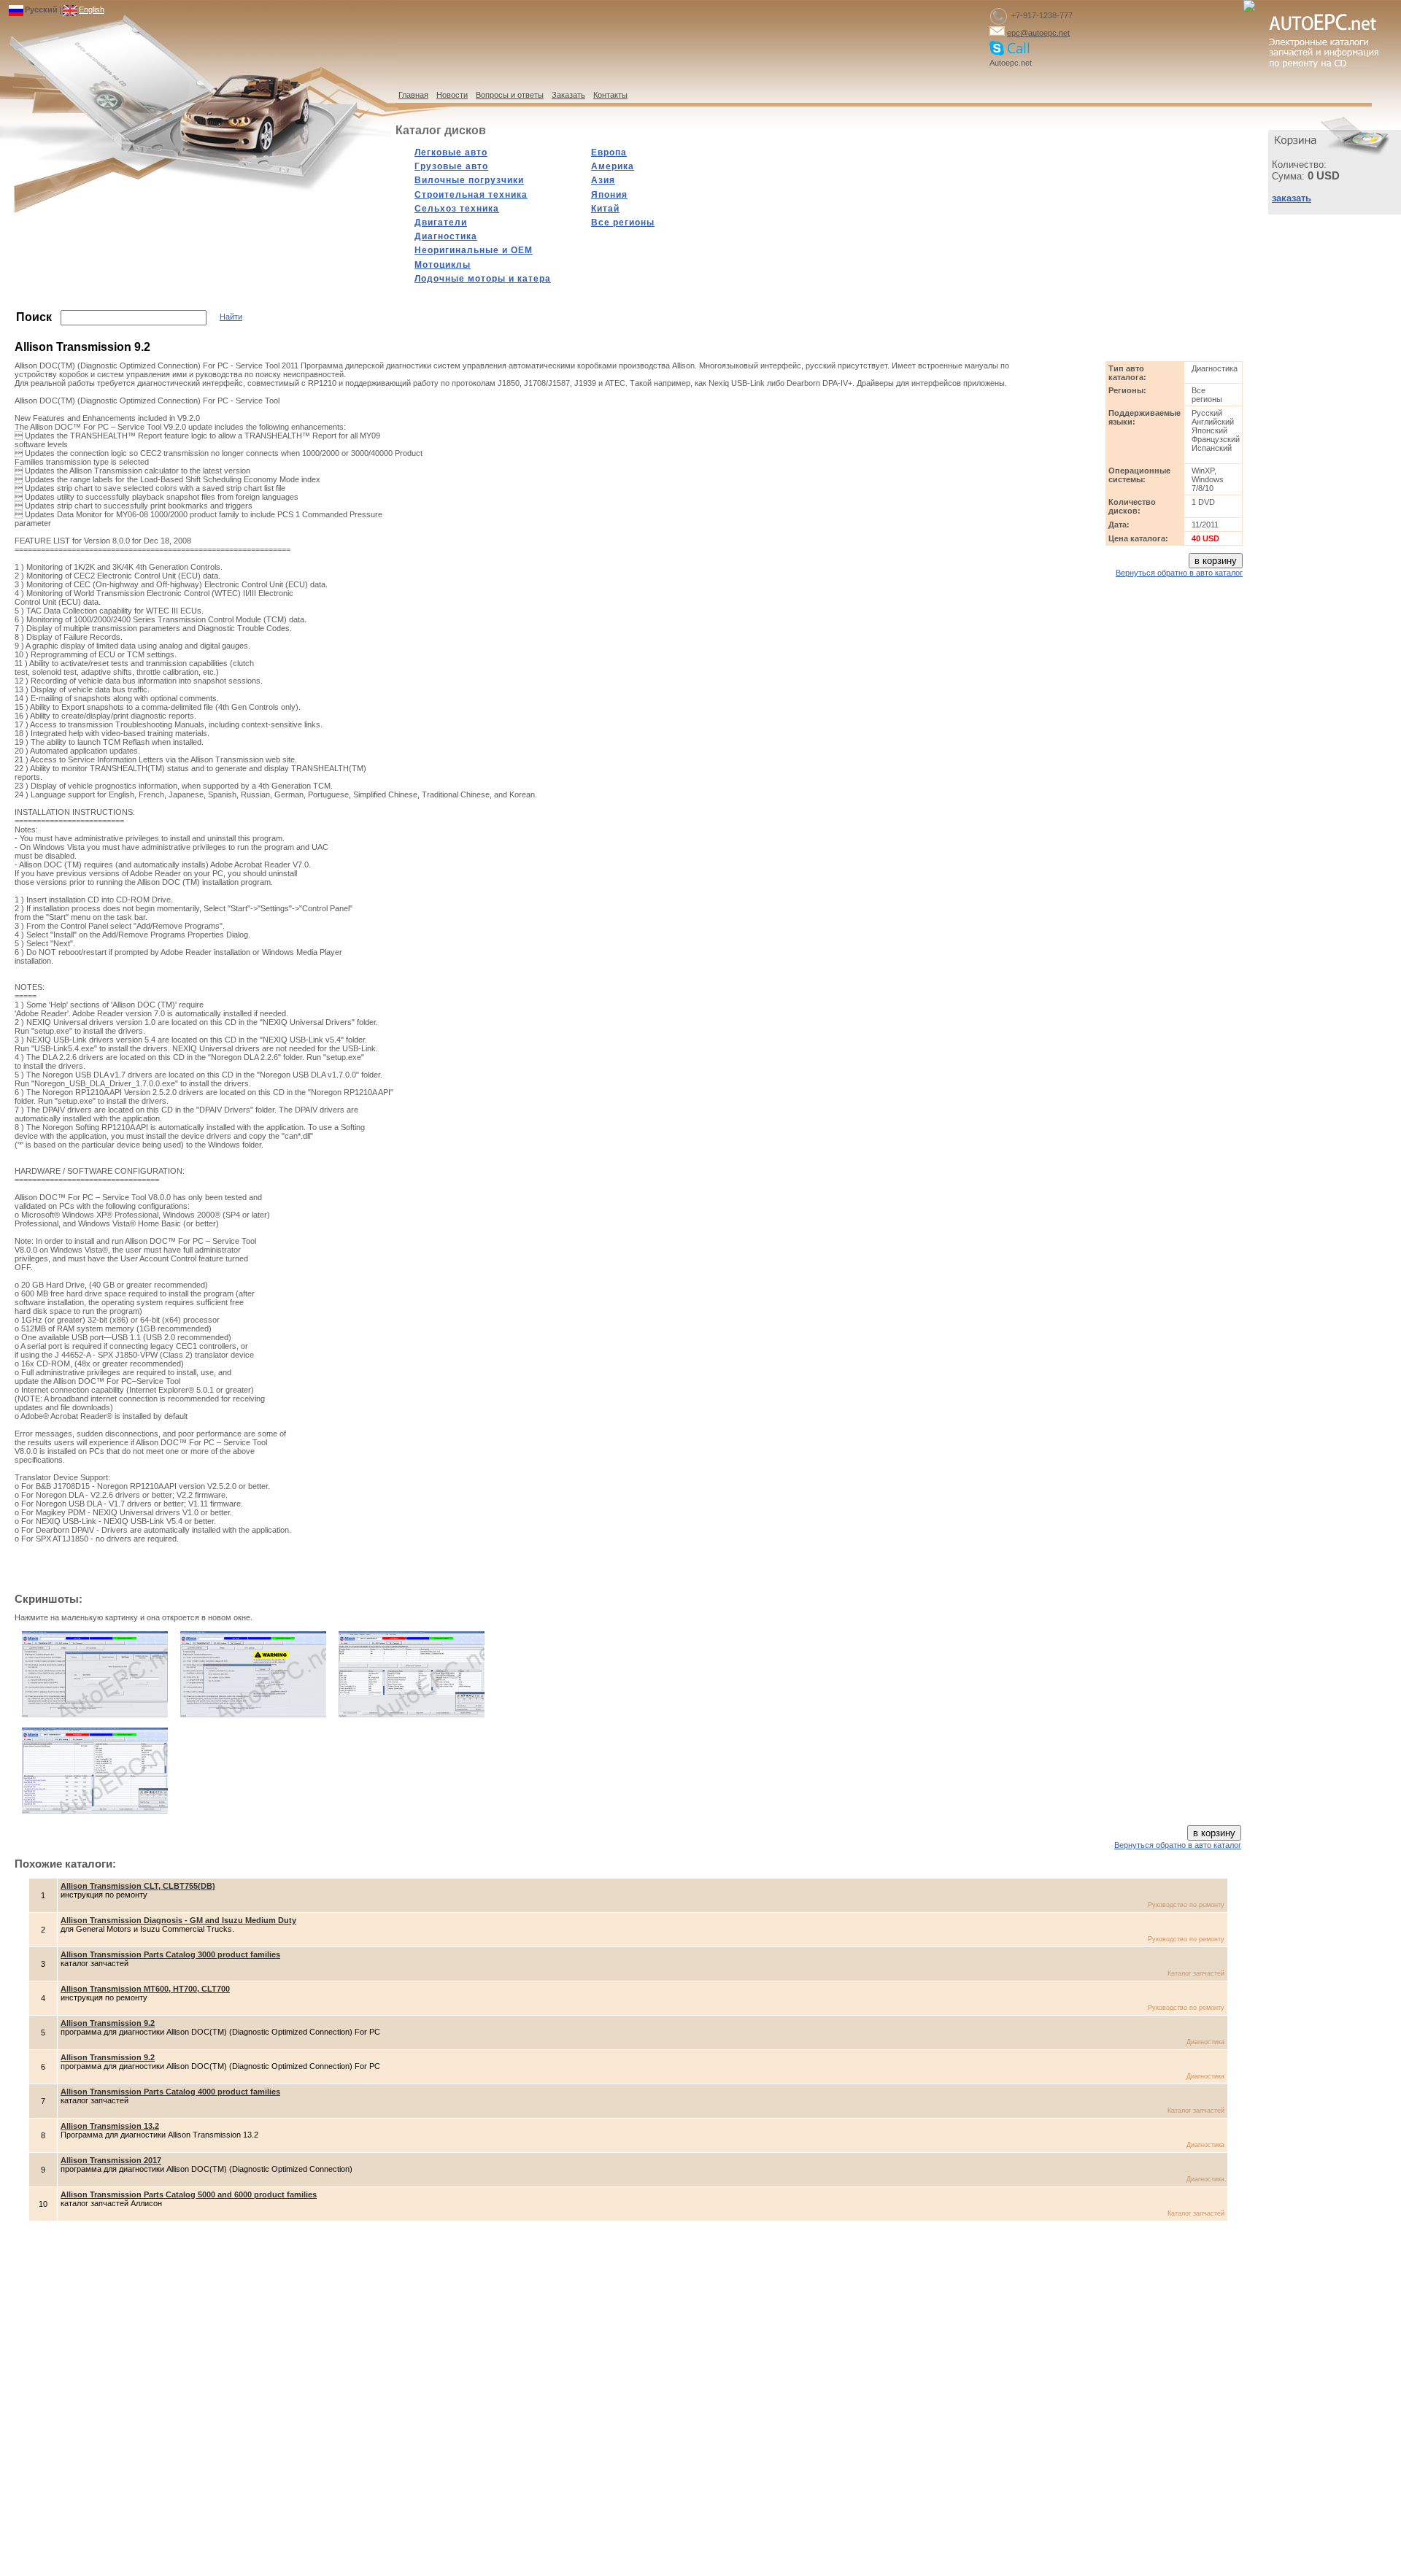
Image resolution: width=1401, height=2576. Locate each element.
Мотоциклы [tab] (443, 265)
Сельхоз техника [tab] (457, 209)
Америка (613, 166)
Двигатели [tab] (441, 223)
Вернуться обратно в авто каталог (1179, 573)
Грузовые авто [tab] (451, 166)
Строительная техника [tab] (471, 195)
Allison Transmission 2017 (111, 2160)
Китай (605, 209)
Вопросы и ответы (510, 95)
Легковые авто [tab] (451, 152)
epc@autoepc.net (1038, 33)
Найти (231, 317)
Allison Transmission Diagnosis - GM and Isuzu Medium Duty (178, 1920)
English (92, 9)
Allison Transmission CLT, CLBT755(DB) (138, 1886)
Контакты (610, 95)
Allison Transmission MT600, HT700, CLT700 (145, 1989)
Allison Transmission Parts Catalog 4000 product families (170, 2092)
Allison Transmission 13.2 (110, 2126)
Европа (609, 152)
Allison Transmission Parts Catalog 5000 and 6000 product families (189, 2194)
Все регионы (623, 223)
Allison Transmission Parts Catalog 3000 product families (170, 1954)
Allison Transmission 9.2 (108, 2023)
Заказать (568, 95)
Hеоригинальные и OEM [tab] (474, 250)
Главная (413, 95)
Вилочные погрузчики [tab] (469, 180)
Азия (603, 180)
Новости (452, 95)
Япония (609, 195)
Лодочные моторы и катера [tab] (483, 279)
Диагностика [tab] (446, 236)
